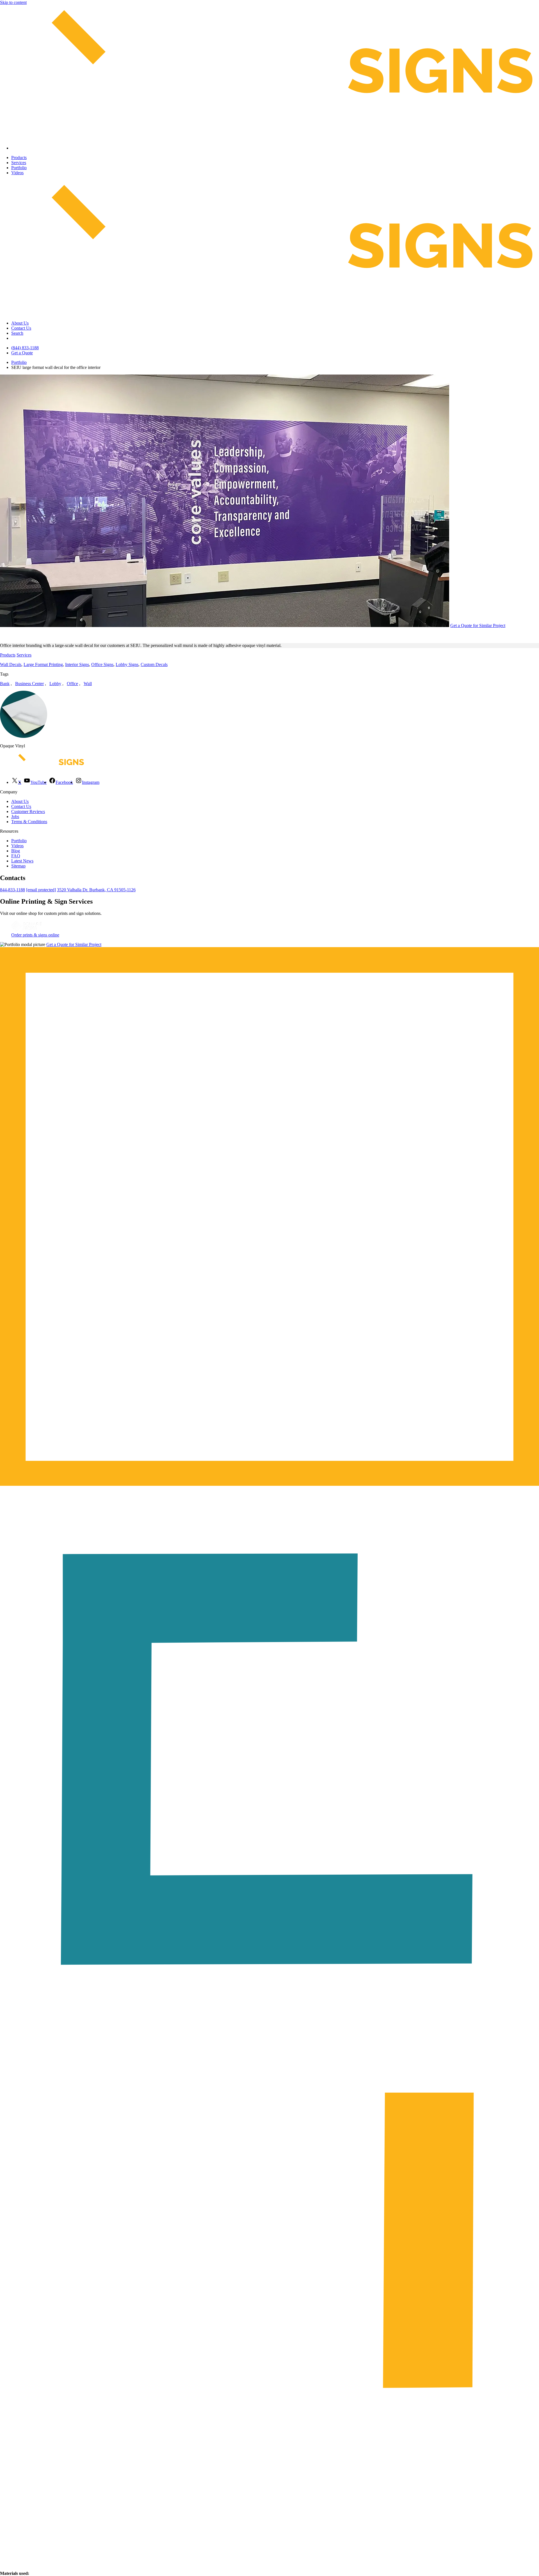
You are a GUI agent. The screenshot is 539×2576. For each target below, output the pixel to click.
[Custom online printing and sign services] (26, 930)
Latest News (22, 861)
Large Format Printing (43, 664)
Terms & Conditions (29, 822)
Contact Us (21, 328)
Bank (5, 684)
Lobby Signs (127, 664)
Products (19, 158)
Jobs (15, 817)
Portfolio (19, 168)
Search (17, 333)
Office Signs (102, 664)
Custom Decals (154, 664)
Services (19, 163)
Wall (88, 684)
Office (72, 684)
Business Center (29, 684)
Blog (16, 851)
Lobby (55, 684)
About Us (20, 323)
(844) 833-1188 (25, 348)
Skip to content (13, 2)
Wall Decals (11, 664)
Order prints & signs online (35, 935)
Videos (17, 173)
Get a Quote (22, 353)
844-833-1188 (12, 890)
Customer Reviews (28, 811)
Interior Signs (77, 664)
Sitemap (18, 866)
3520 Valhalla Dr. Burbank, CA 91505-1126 (96, 890)
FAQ (16, 856)
